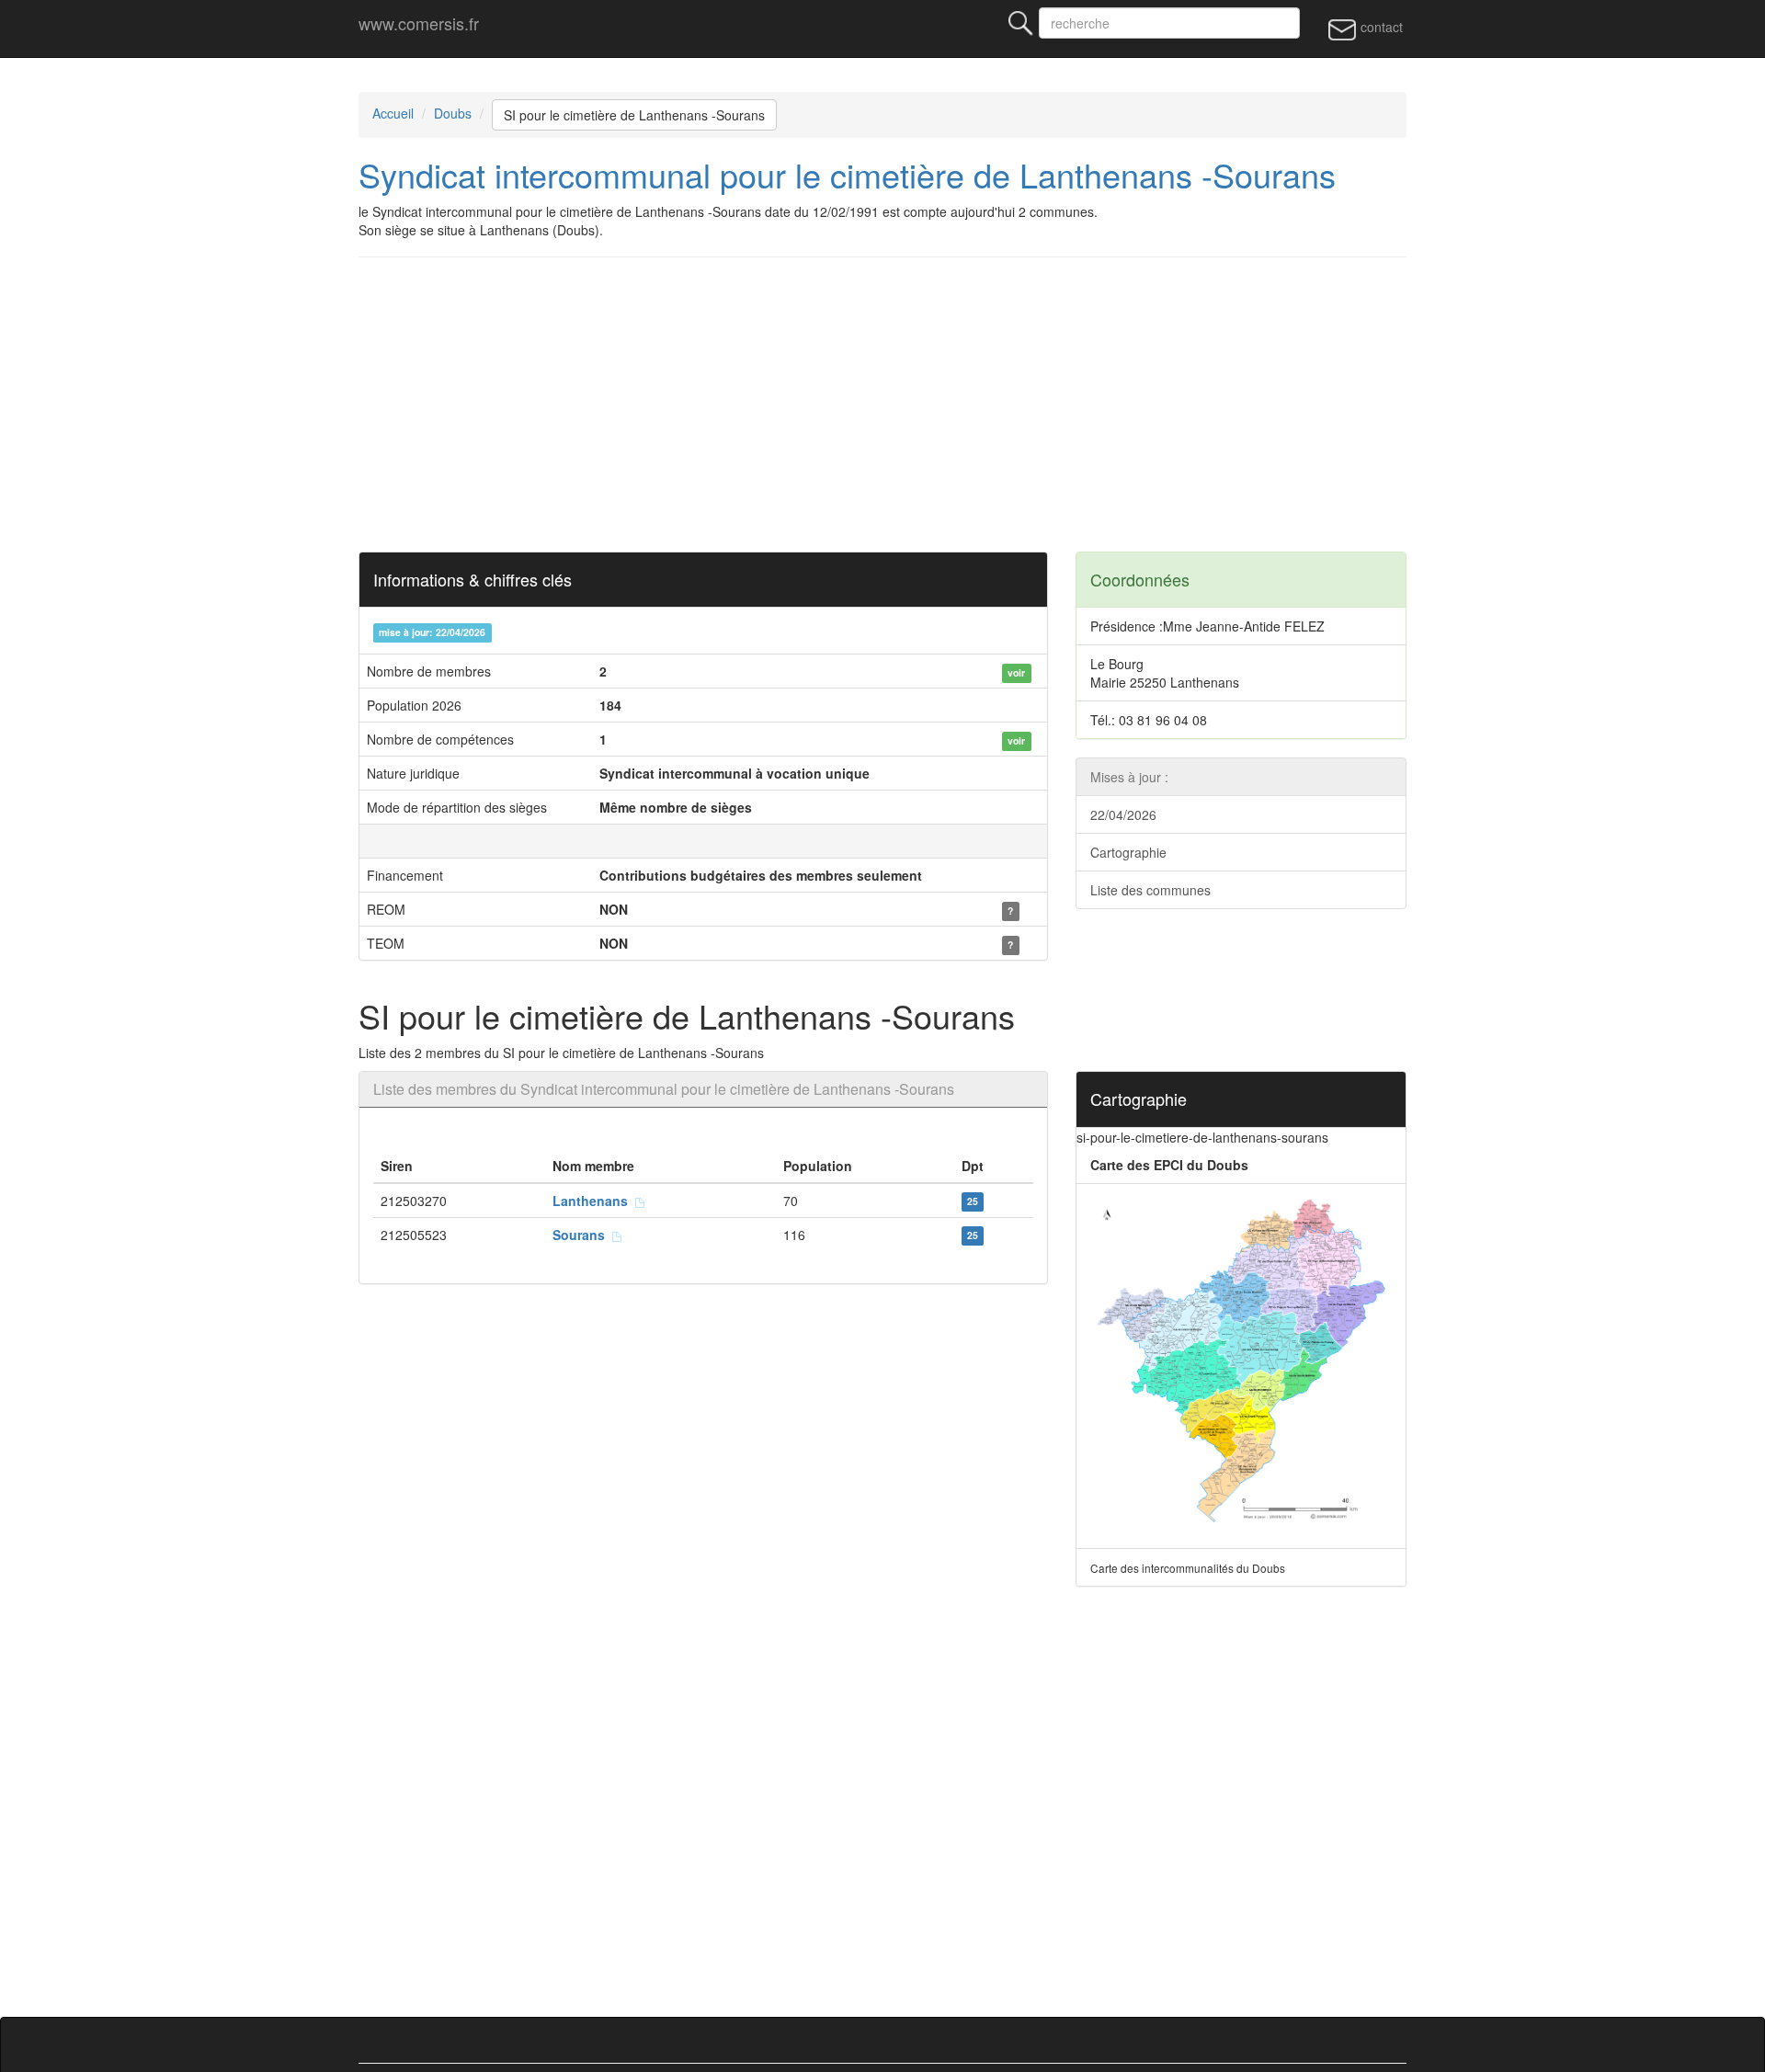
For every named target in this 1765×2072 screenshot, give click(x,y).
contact (1380, 27)
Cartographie (1128, 852)
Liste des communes (1150, 890)
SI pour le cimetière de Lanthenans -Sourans (634, 115)
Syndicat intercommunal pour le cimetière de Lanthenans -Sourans (847, 174)
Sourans (582, 1235)
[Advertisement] (910, 404)
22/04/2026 (1123, 814)
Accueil (393, 113)
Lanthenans (594, 1201)
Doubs (453, 113)
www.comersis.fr (419, 23)
